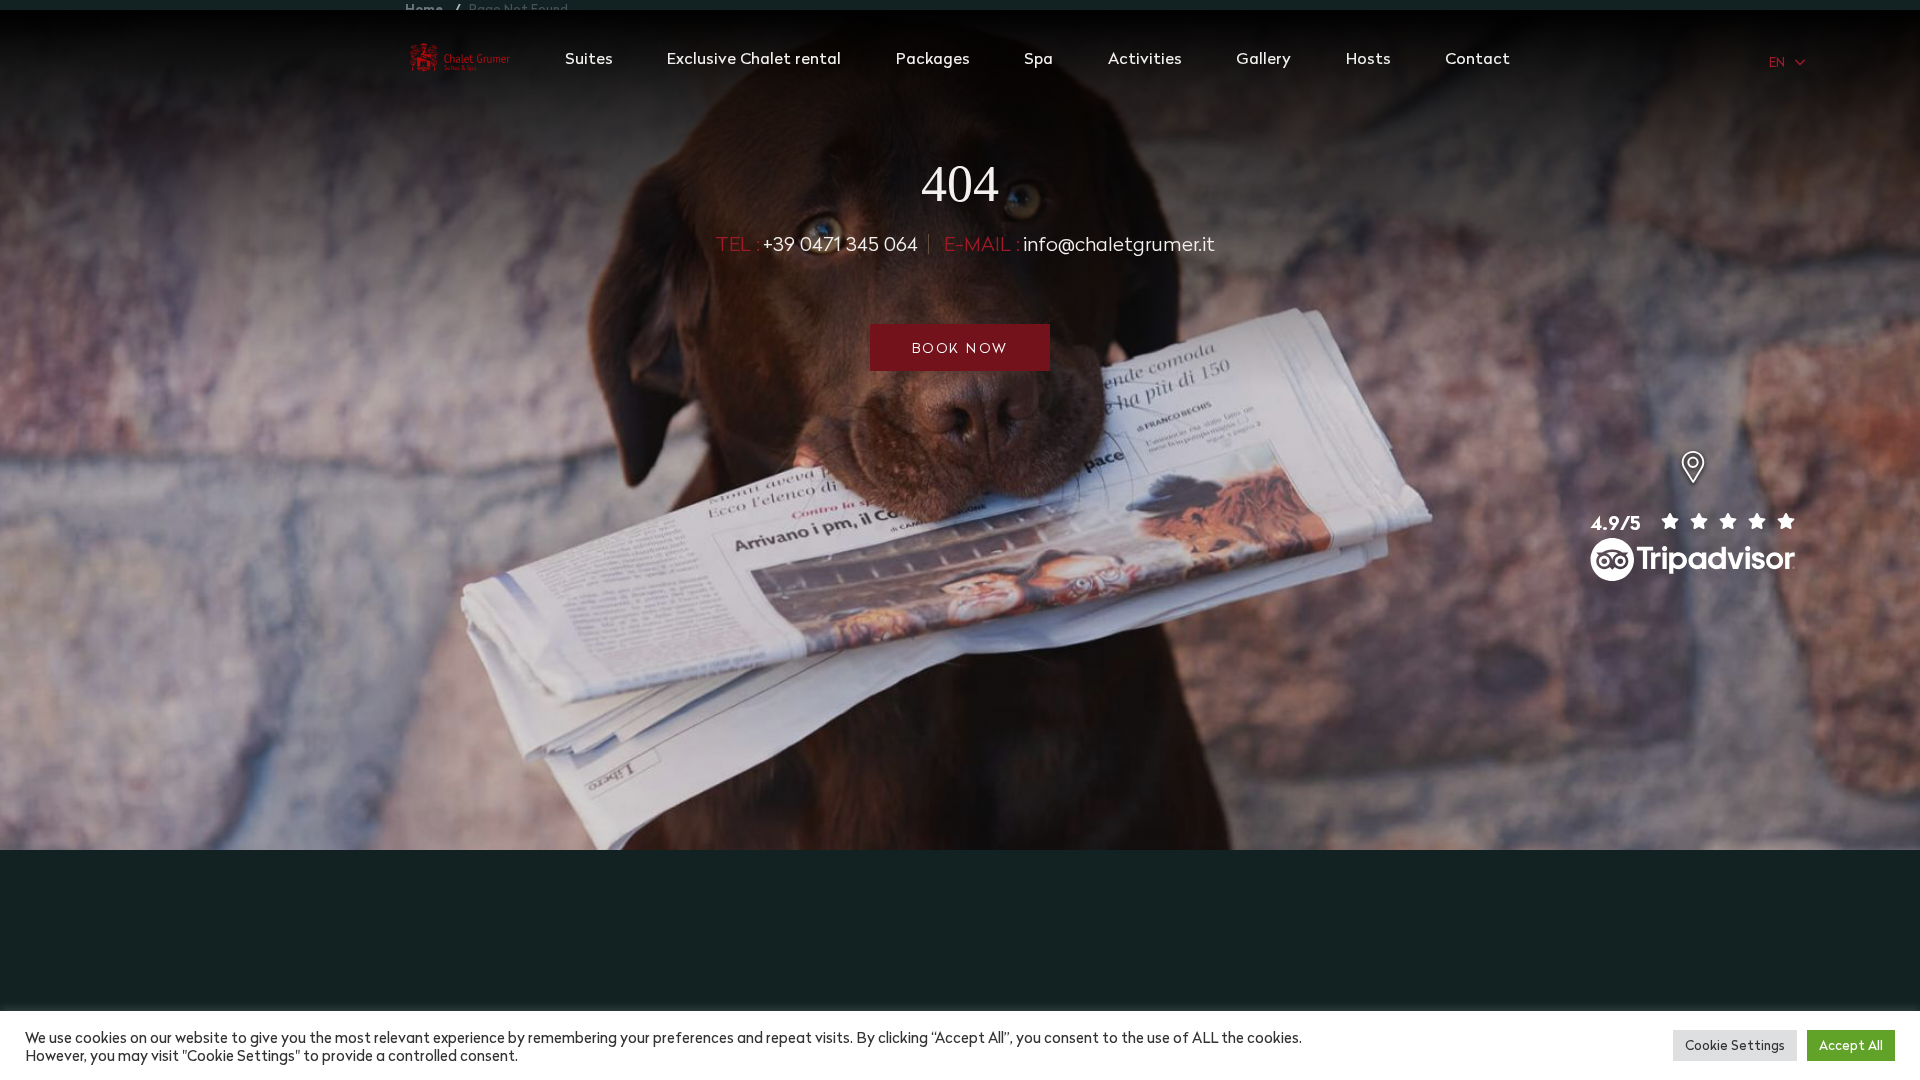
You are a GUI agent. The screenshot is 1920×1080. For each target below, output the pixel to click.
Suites (589, 58)
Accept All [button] (1851, 1045)
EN (1777, 62)
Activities (1145, 58)
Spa (1038, 58)
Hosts (1368, 58)
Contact (1477, 58)
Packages (933, 58)
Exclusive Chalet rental (754, 58)
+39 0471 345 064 (816, 243)
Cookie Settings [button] (1735, 1045)
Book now (960, 347)
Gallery (1263, 58)
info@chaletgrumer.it (1079, 243)
